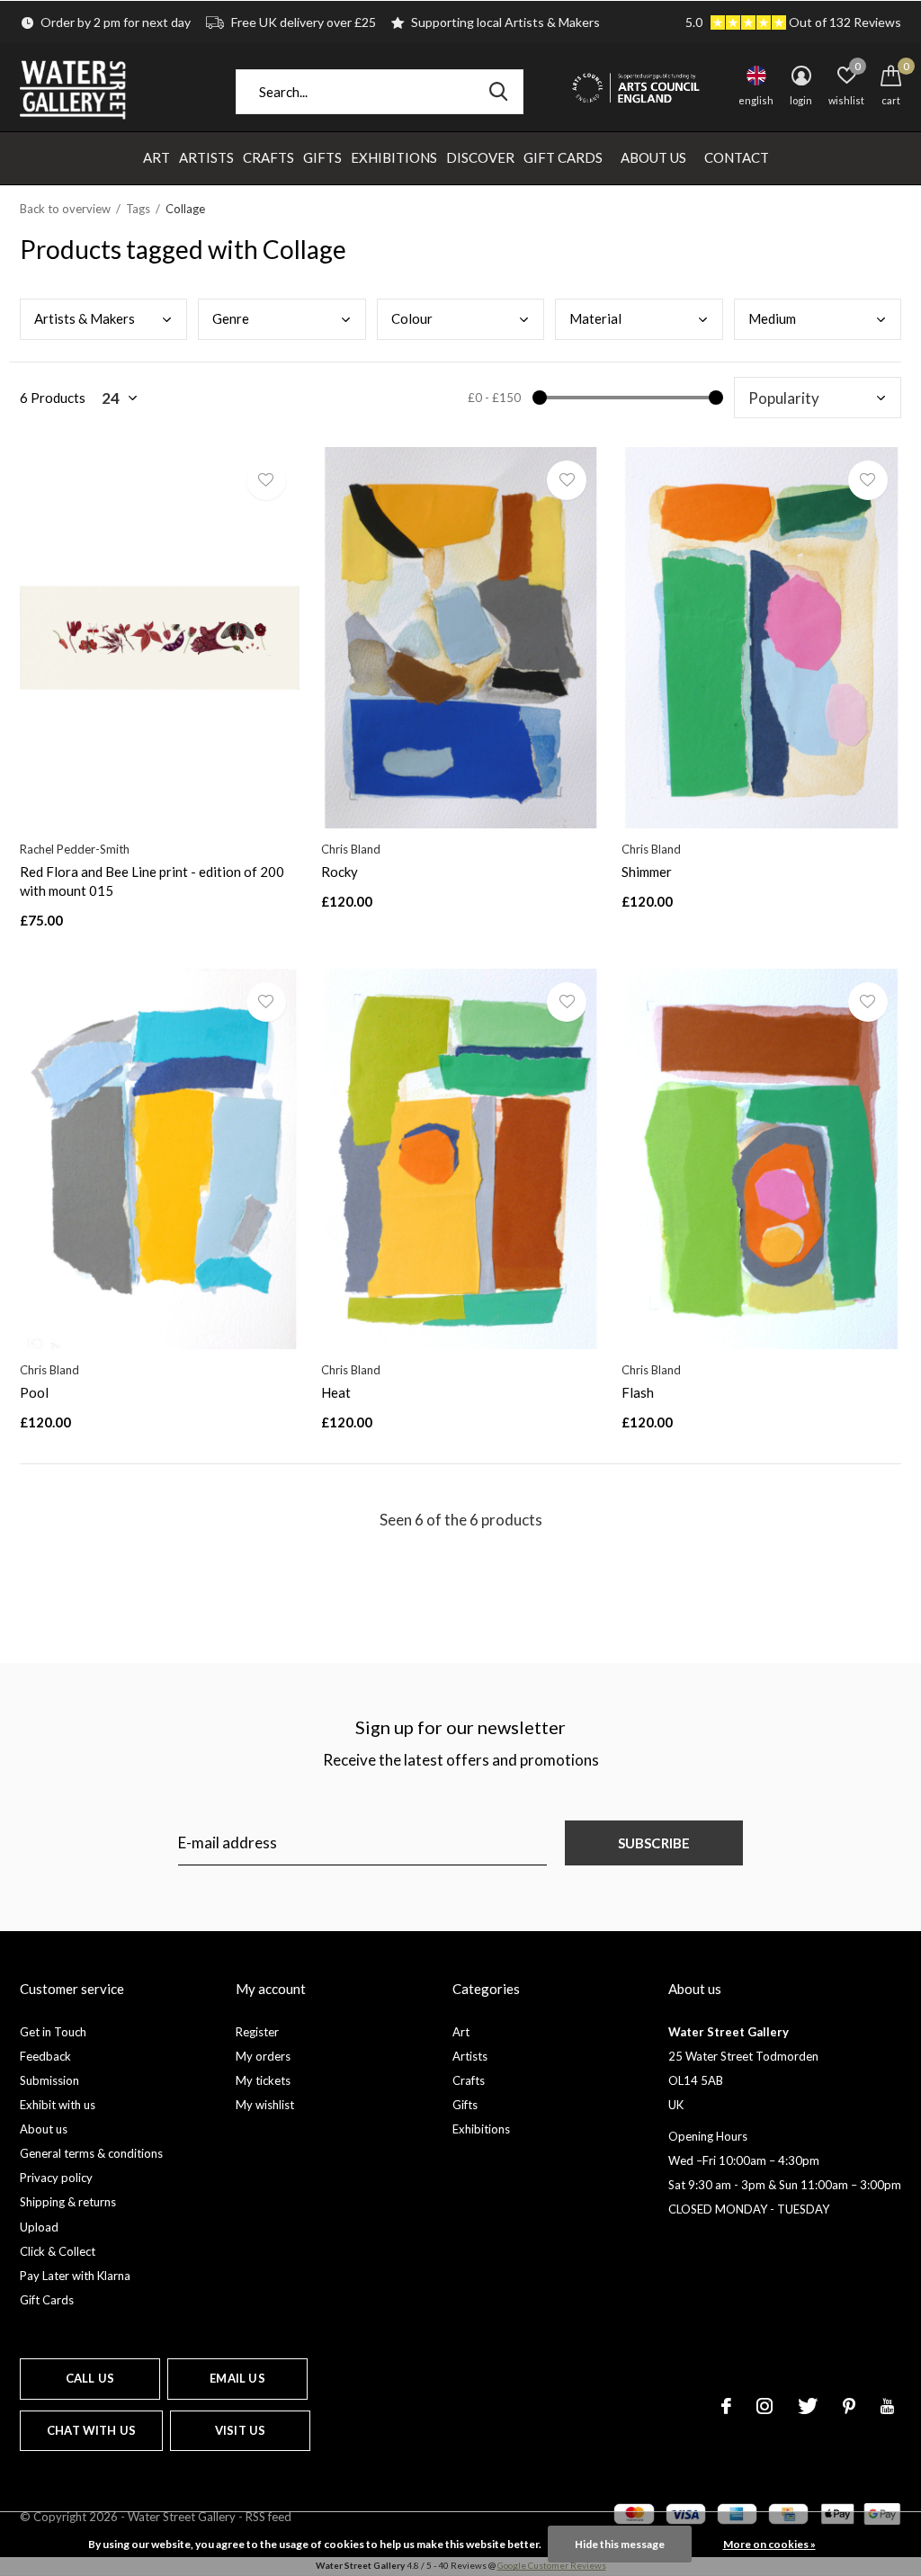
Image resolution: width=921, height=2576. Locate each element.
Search (498, 92)
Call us (90, 2378)
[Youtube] (887, 2406)
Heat (336, 1392)
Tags (138, 209)
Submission (49, 2080)
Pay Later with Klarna (75, 2276)
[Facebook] (726, 2406)
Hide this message (620, 2544)
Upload (39, 2227)
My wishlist (265, 2105)
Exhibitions (394, 157)
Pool (34, 1392)
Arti (85, 318)
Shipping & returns (68, 2202)
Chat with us (91, 2430)
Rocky (340, 872)
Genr (231, 318)
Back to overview (65, 209)
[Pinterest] (849, 2406)
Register (257, 2032)
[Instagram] (765, 2406)
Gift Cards (563, 157)
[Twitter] (808, 2406)
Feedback (45, 2056)
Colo (412, 318)
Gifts (322, 157)
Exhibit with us (58, 2105)
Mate (595, 318)
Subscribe (654, 1843)
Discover (480, 157)
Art (156, 157)
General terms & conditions (91, 2153)
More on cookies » (769, 2544)
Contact (737, 157)
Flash (638, 1392)
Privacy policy (56, 2178)
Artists (206, 157)
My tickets (263, 2080)
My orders (263, 2056)
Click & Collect (58, 2251)
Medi (772, 318)
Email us (237, 2378)
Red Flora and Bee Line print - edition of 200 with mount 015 (152, 881)
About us (44, 2129)
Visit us (240, 2430)
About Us (653, 157)
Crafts (268, 157)
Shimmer (647, 872)
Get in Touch (53, 2032)
